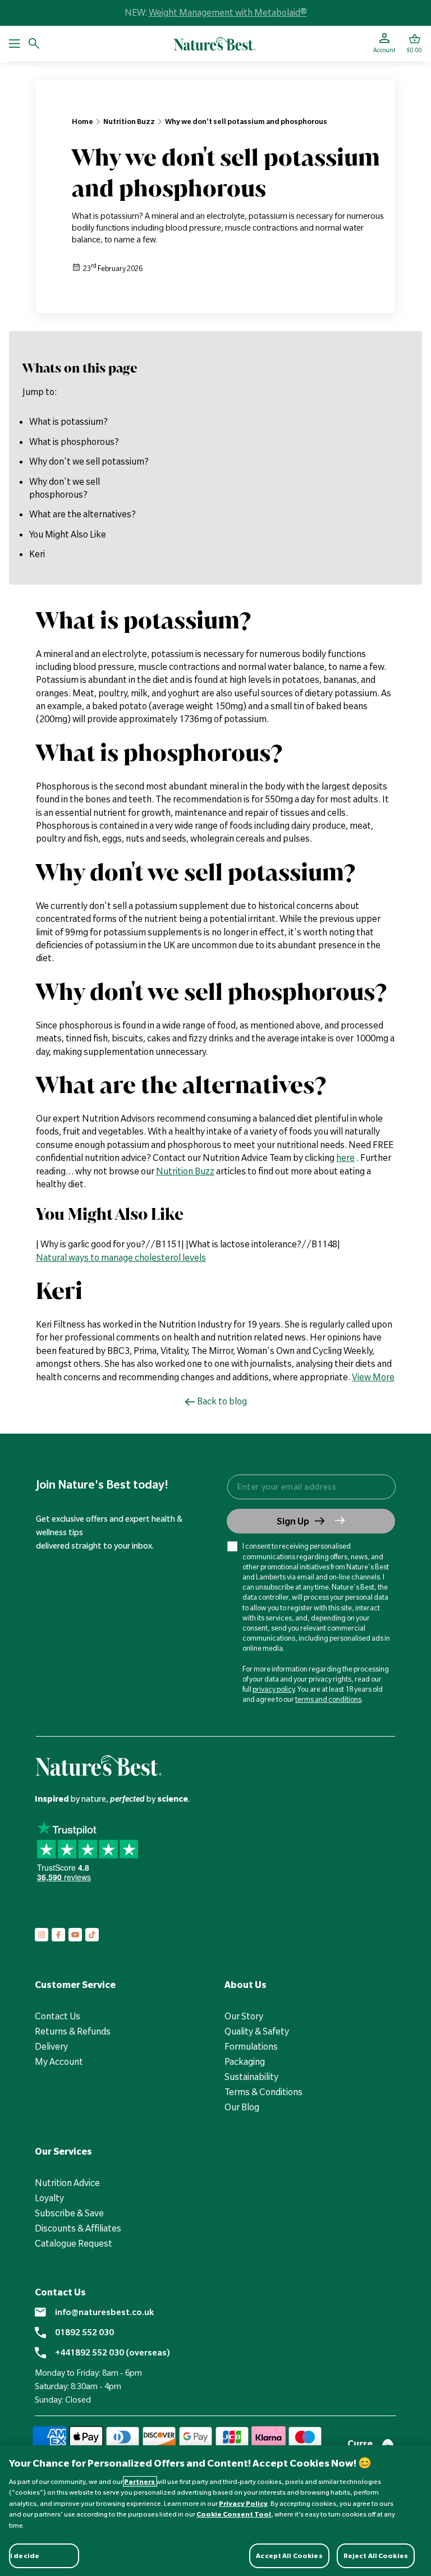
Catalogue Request (74, 2243)
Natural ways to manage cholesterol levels (121, 1257)
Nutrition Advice (67, 2183)
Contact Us (58, 2016)
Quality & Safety (257, 2031)
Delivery (51, 2046)
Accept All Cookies (289, 2556)
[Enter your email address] (311, 1487)
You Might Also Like (68, 534)
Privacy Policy (243, 2503)
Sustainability (251, 2077)
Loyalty (49, 2198)
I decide (25, 2556)
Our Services (63, 2151)
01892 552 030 (84, 2332)
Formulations (251, 2046)
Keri (37, 554)
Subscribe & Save (69, 2213)
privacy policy (274, 1689)
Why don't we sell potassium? (89, 461)
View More (373, 1377)
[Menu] (15, 44)
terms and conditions (328, 1699)
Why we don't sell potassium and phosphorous (246, 121)
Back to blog (222, 1401)
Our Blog (242, 2107)
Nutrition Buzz (129, 121)
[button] (414, 44)
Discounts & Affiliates (78, 2228)
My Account (59, 2061)
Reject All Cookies (376, 2556)
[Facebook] (58, 1935)
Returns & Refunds (73, 2031)
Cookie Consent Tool (234, 2514)
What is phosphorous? (74, 442)
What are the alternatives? (82, 514)
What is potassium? (68, 421)
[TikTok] (92, 1935)
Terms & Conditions (263, 2092)
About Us (246, 1985)
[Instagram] (42, 1935)
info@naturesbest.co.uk (104, 2312)
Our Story (244, 2016)
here (345, 1158)
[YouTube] (75, 1935)
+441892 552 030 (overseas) (113, 2353)
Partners (140, 2481)
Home (82, 121)
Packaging (245, 2061)
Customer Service (75, 1985)
